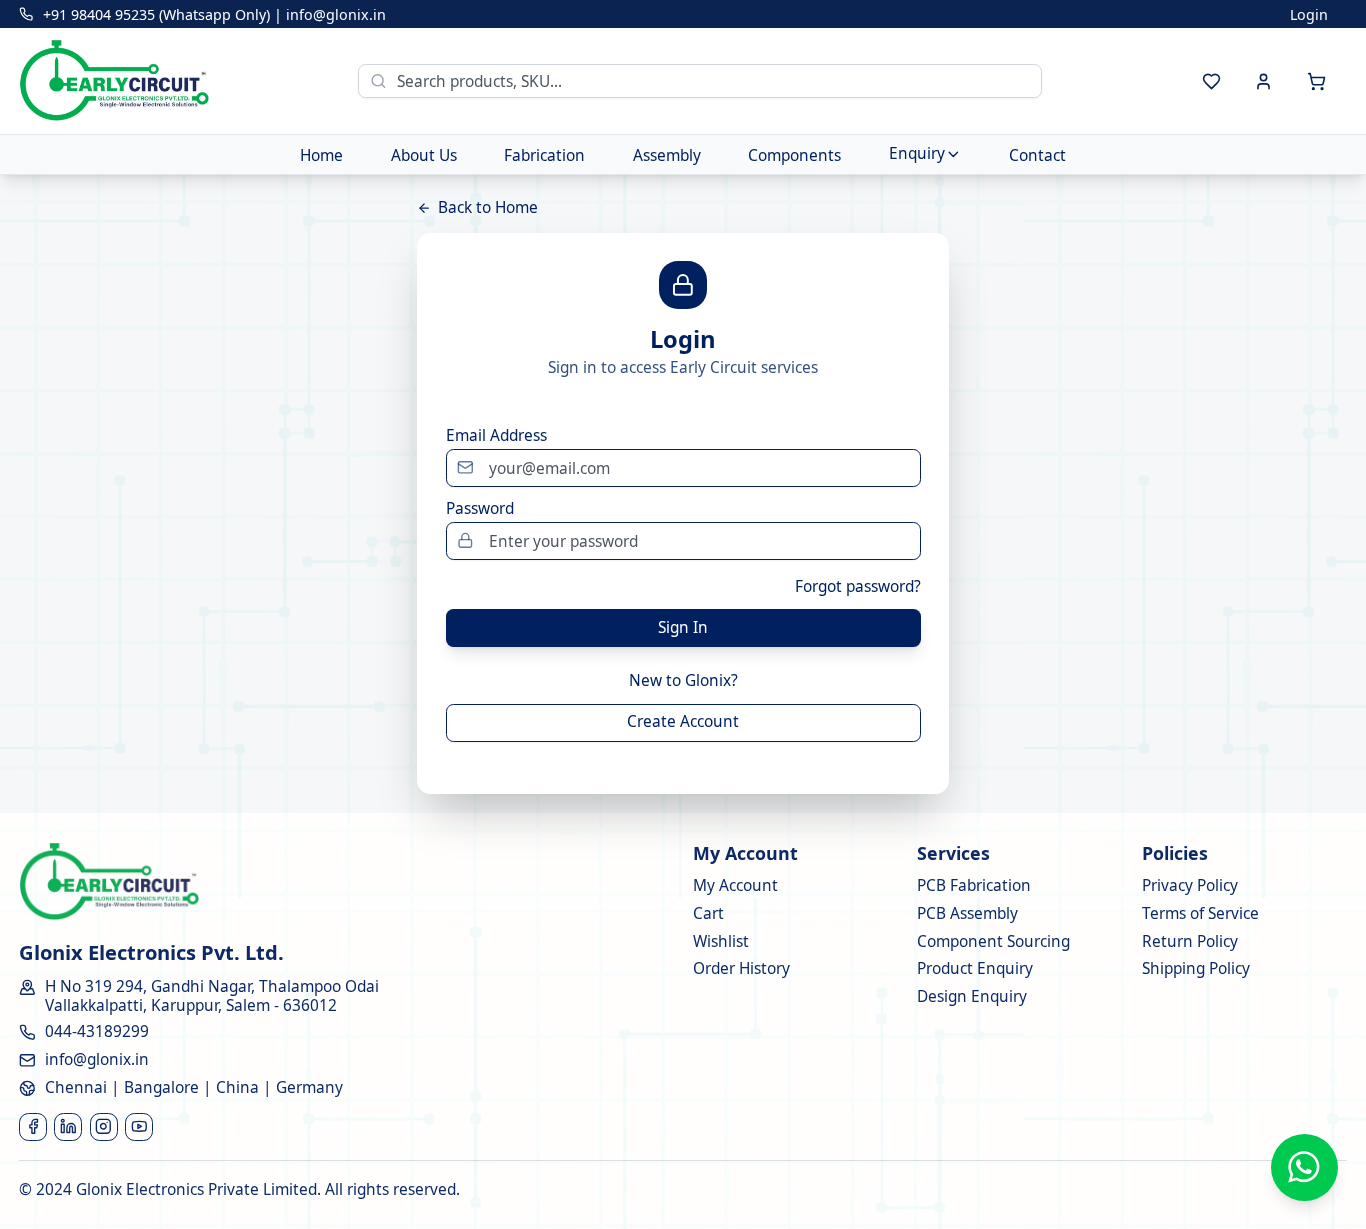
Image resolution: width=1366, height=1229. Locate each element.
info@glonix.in (336, 14)
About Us (424, 154)
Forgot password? (858, 587)
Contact (1037, 154)
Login (1309, 14)
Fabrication (544, 154)
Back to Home (488, 208)
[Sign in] (1264, 81)
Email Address (496, 436)
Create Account (683, 721)
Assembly (667, 154)
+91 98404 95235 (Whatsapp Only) (156, 14)
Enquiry (917, 153)
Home (321, 154)
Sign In (683, 627)
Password (480, 509)
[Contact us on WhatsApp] (1304, 1167)
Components (794, 154)
